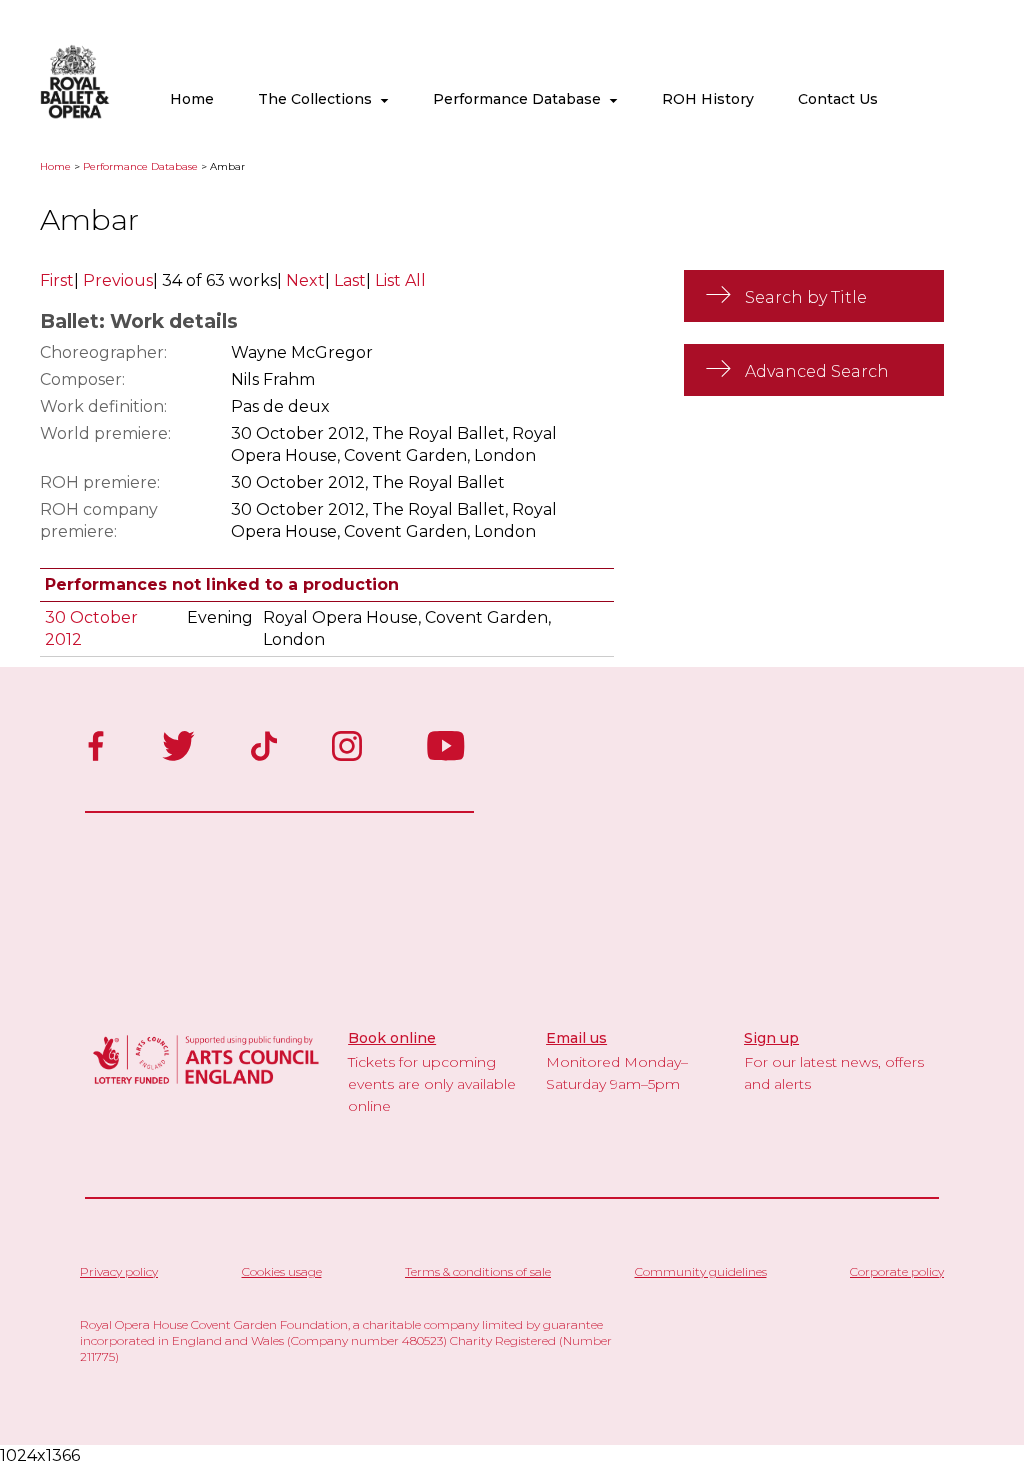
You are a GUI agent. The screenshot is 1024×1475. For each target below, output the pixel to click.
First (57, 280)
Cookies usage (282, 1271)
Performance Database (521, 99)
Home (192, 99)
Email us (576, 1038)
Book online (392, 1038)
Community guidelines (701, 1271)
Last (350, 280)
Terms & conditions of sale (478, 1271)
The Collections (319, 99)
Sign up (771, 1038)
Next (305, 280)
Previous (118, 280)
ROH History (708, 99)
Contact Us (838, 99)
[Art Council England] (206, 1086)
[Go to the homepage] (60, 114)
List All (400, 280)
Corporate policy (897, 1271)
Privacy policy (119, 1271)
